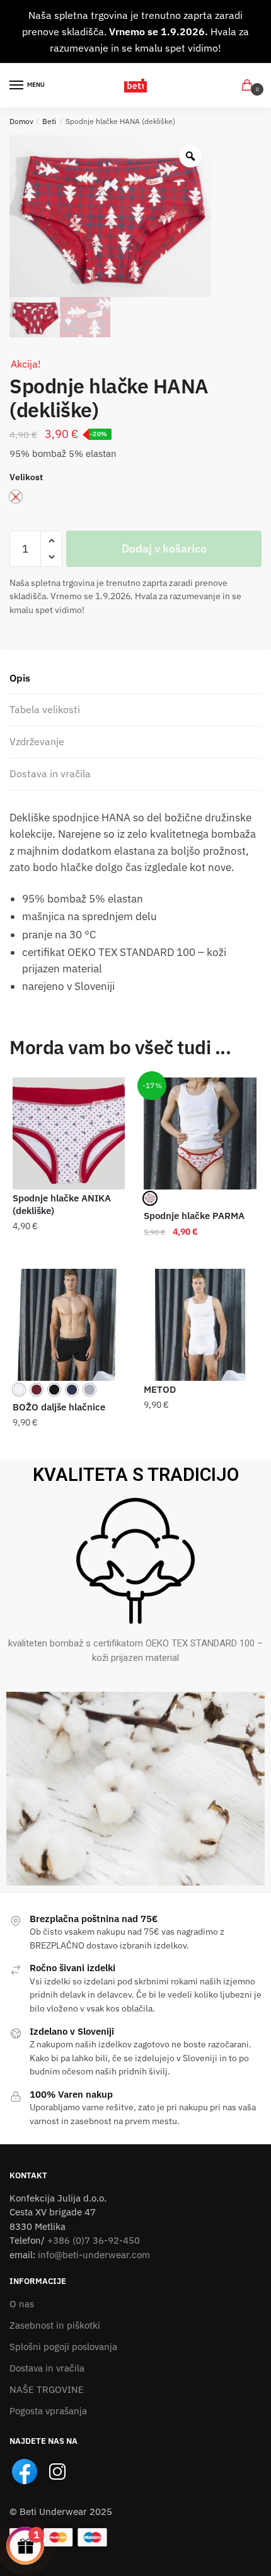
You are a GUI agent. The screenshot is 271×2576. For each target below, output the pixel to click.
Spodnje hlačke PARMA (194, 1216)
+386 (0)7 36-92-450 (94, 2240)
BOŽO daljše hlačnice (59, 1407)
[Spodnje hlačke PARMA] (200, 1133)
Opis (20, 678)
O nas (22, 2304)
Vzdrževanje (37, 741)
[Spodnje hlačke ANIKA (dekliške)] (69, 1133)
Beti (49, 121)
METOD (160, 1389)
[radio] (150, 1198)
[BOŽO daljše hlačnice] (69, 1325)
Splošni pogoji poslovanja (63, 2347)
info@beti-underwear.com (94, 2255)
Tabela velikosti (45, 709)
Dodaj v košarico (164, 548)
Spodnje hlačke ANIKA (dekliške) (62, 1204)
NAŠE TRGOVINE (47, 2389)
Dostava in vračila (50, 773)
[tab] (135, 679)
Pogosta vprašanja (48, 2411)
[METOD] (200, 1325)
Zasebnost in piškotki (55, 2325)
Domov (21, 121)
